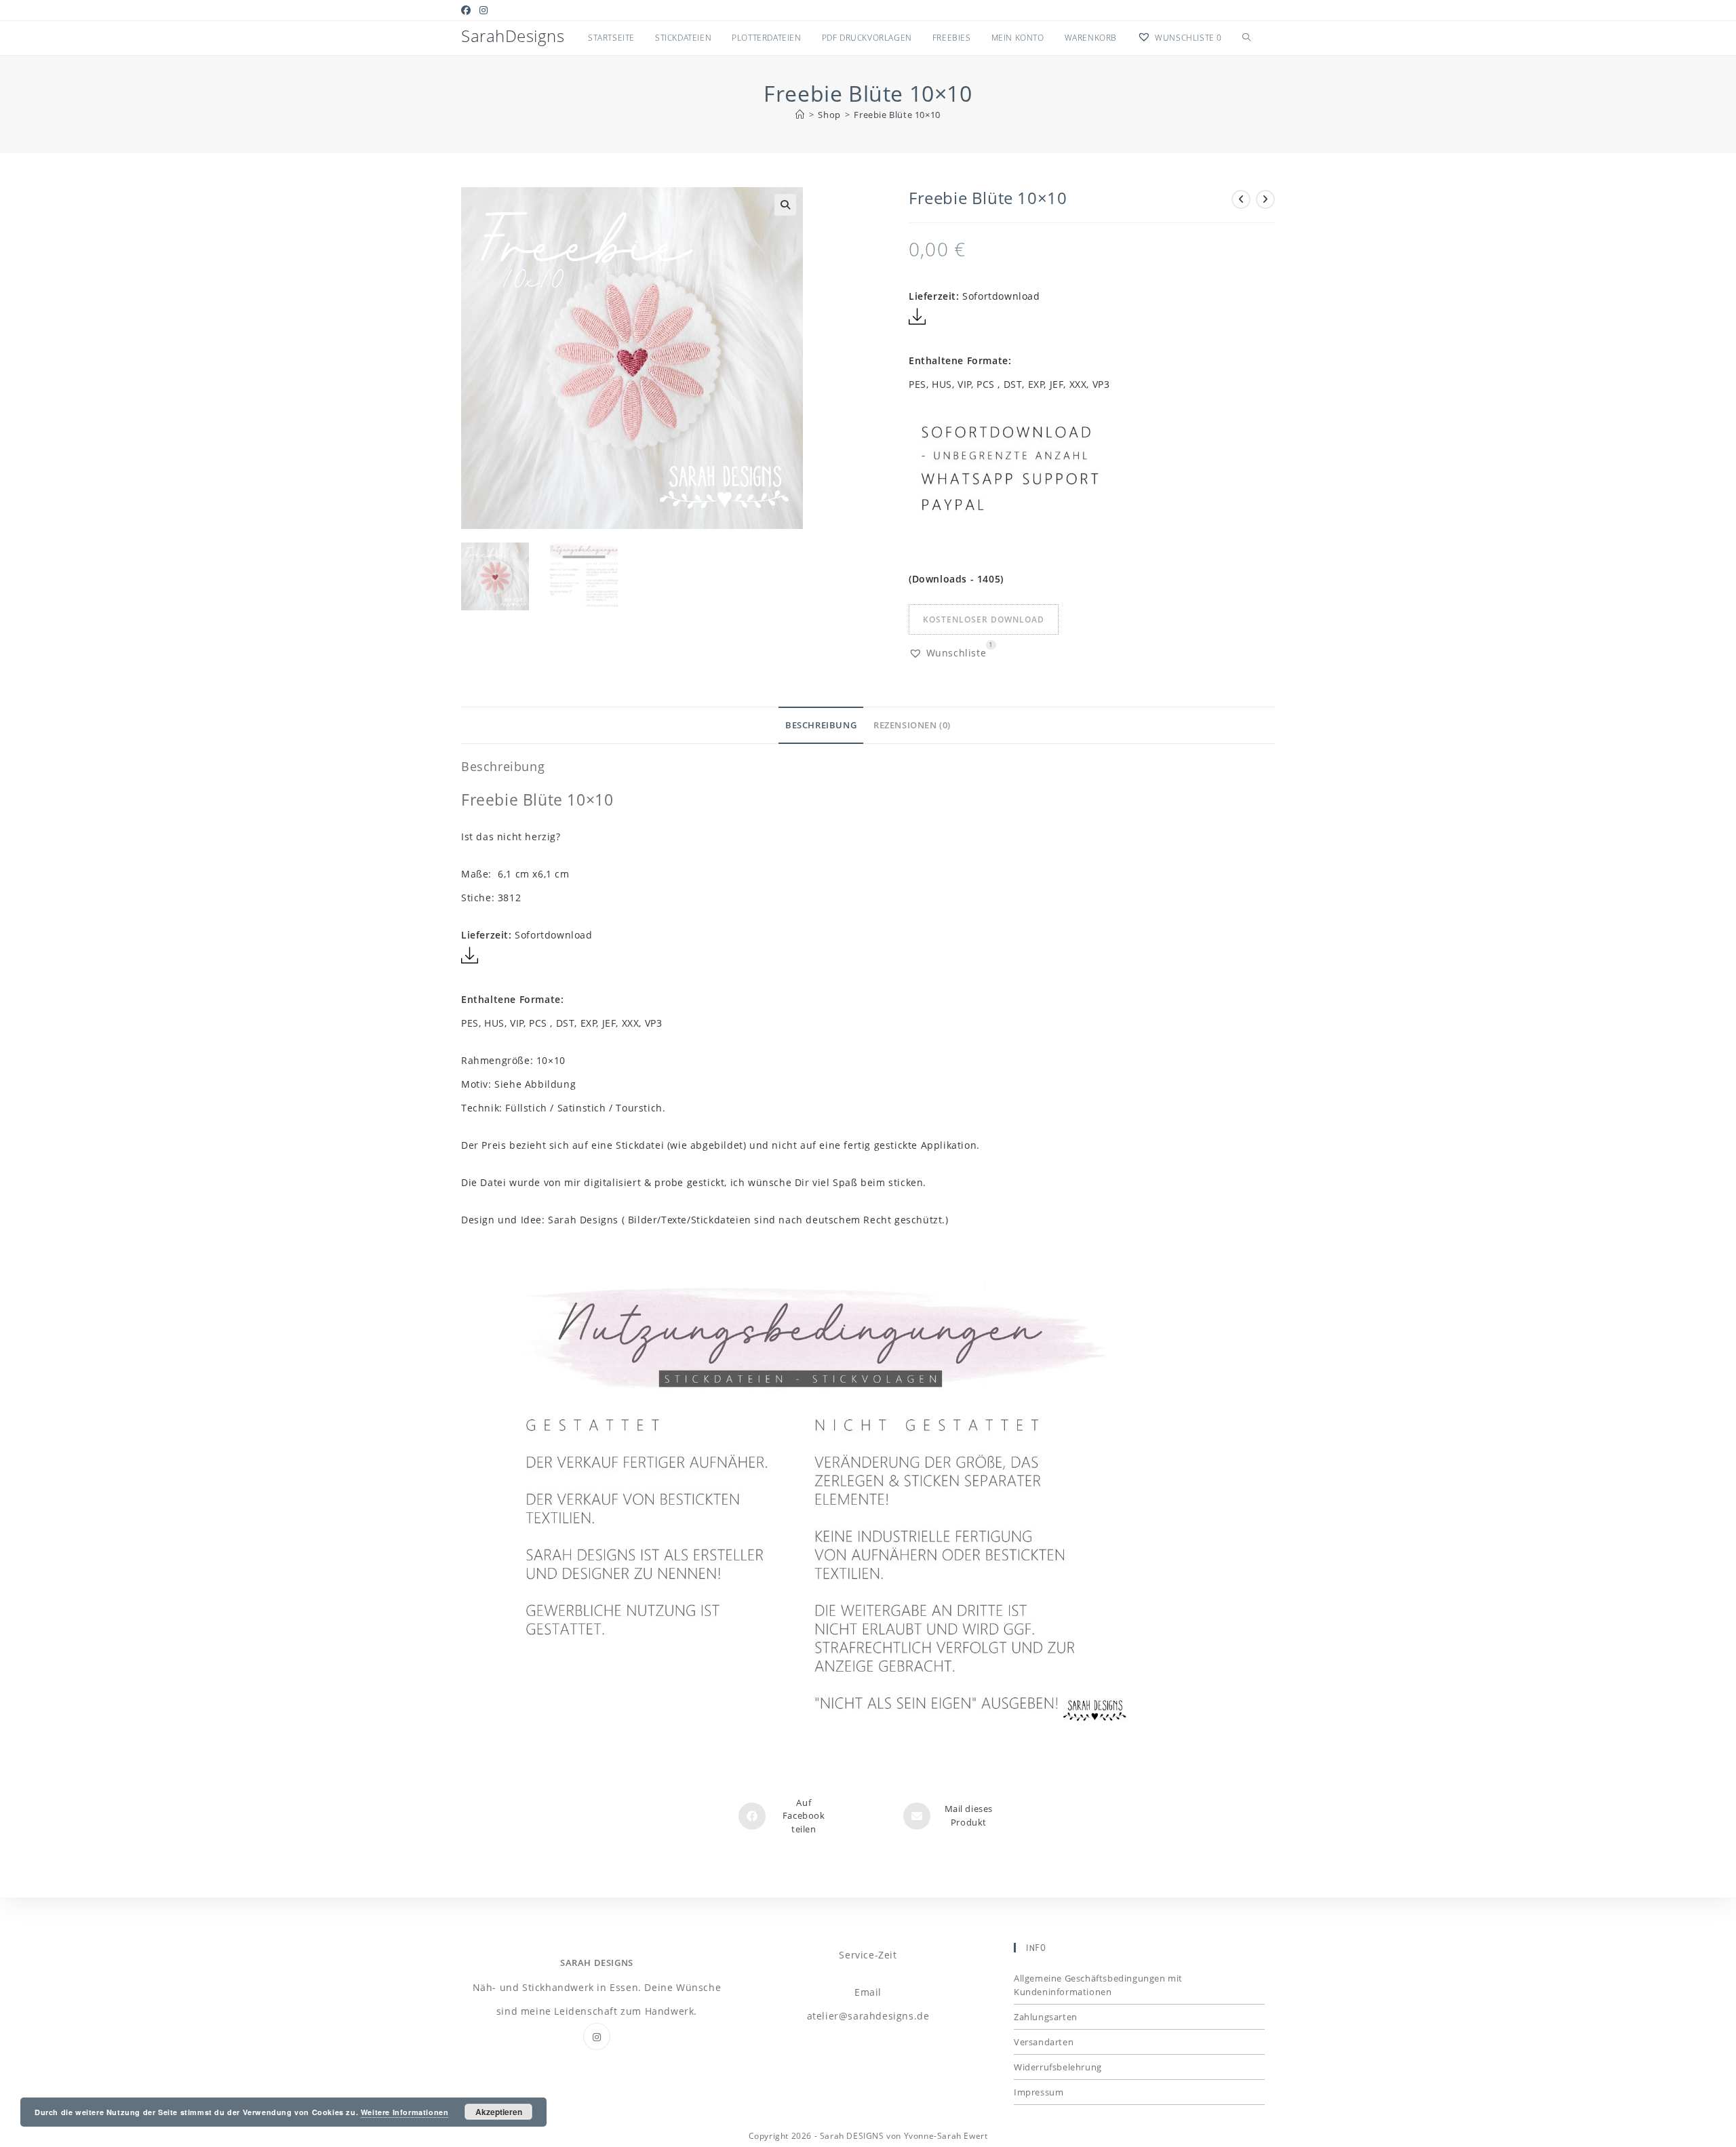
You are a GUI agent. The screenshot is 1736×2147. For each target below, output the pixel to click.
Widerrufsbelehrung (1058, 2067)
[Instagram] (597, 2036)
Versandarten (1044, 2042)
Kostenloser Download (984, 619)
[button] (785, 205)
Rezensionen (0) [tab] (912, 725)
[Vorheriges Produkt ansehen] (1241, 199)
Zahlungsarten (1046, 2017)
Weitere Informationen (405, 2112)
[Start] (800, 115)
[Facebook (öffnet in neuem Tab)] (468, 10)
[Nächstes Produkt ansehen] (1265, 199)
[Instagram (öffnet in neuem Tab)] (484, 10)
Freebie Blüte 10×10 (897, 115)
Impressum (1039, 2092)
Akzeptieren (499, 2112)
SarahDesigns (513, 36)
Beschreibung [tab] (821, 725)
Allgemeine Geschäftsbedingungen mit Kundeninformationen (1098, 1985)
